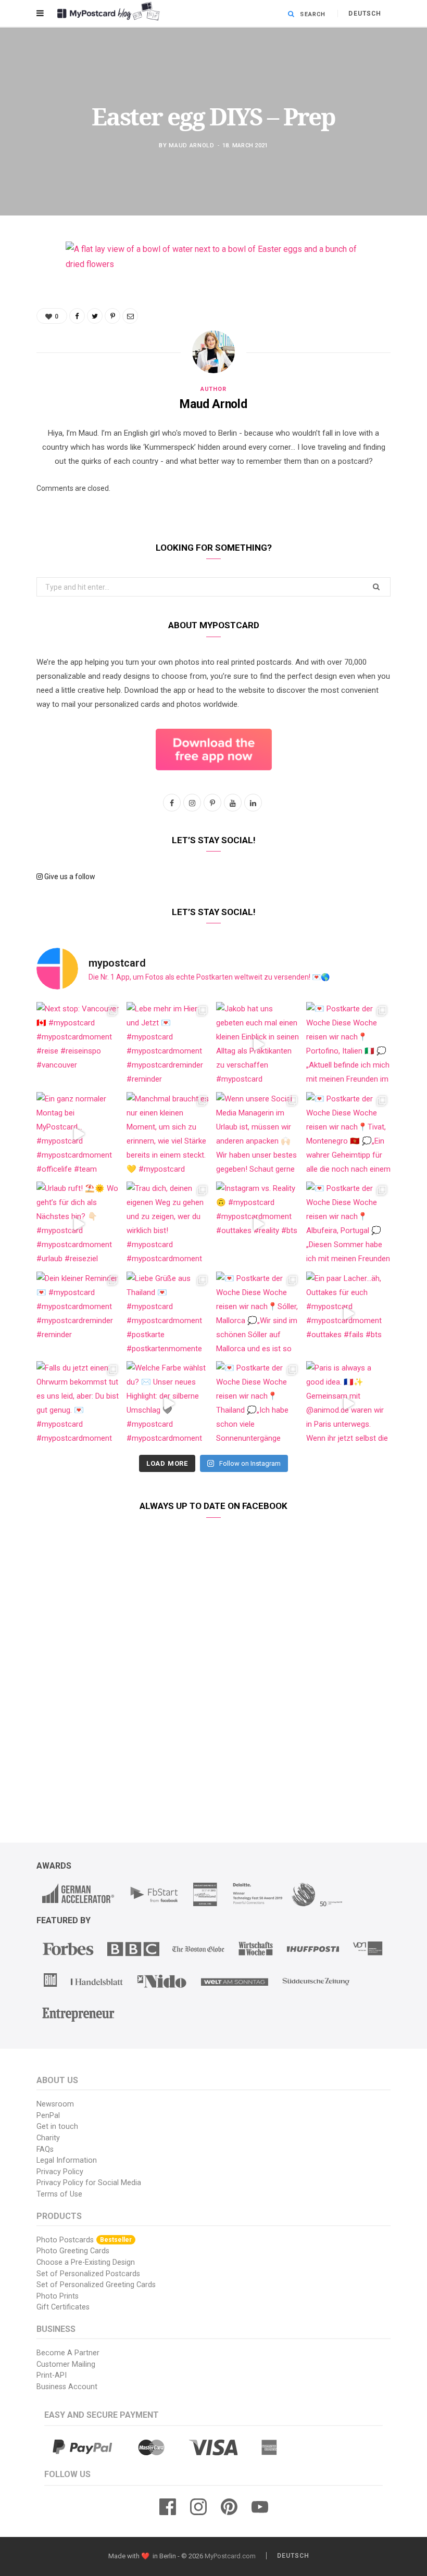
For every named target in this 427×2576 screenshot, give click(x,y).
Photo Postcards (84, 2240)
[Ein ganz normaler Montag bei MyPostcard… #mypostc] (79, 1134)
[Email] (29, 360)
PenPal (48, 2116)
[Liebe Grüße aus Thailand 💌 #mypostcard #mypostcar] (169, 1314)
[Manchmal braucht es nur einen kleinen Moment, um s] (169, 1134)
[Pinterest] (29, 333)
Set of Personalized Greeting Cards (96, 2285)
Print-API (52, 2375)
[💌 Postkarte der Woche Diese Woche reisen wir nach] (349, 1044)
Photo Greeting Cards (73, 2251)
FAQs (45, 2149)
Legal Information (67, 2160)
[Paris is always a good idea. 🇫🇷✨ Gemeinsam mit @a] (349, 1404)
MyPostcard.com (230, 2556)
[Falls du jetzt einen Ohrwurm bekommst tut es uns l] (79, 1404)
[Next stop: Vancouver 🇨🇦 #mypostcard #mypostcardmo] (79, 1044)
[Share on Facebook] (29, 280)
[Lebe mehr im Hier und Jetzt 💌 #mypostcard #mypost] (169, 1044)
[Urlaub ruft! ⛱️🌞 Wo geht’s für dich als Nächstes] (79, 1224)
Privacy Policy (60, 2172)
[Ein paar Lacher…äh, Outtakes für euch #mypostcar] (349, 1314)
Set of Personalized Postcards (88, 2274)
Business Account (67, 2387)
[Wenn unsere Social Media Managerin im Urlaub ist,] (259, 1134)
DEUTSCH (365, 14)
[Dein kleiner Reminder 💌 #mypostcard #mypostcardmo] (79, 1314)
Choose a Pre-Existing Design (86, 2262)
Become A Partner (68, 2353)
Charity (48, 2138)
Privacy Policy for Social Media (89, 2183)
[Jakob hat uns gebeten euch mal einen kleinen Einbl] (259, 1044)
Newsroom (55, 2104)
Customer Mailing (66, 2364)
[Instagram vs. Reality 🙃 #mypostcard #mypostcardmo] (259, 1224)
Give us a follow (69, 877)
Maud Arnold (191, 145)
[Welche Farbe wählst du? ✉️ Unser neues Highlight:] (169, 1404)
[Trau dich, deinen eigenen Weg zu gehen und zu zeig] (169, 1224)
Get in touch (57, 2127)
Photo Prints (58, 2296)
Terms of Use (59, 2194)
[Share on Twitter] (29, 307)
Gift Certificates (63, 2307)
